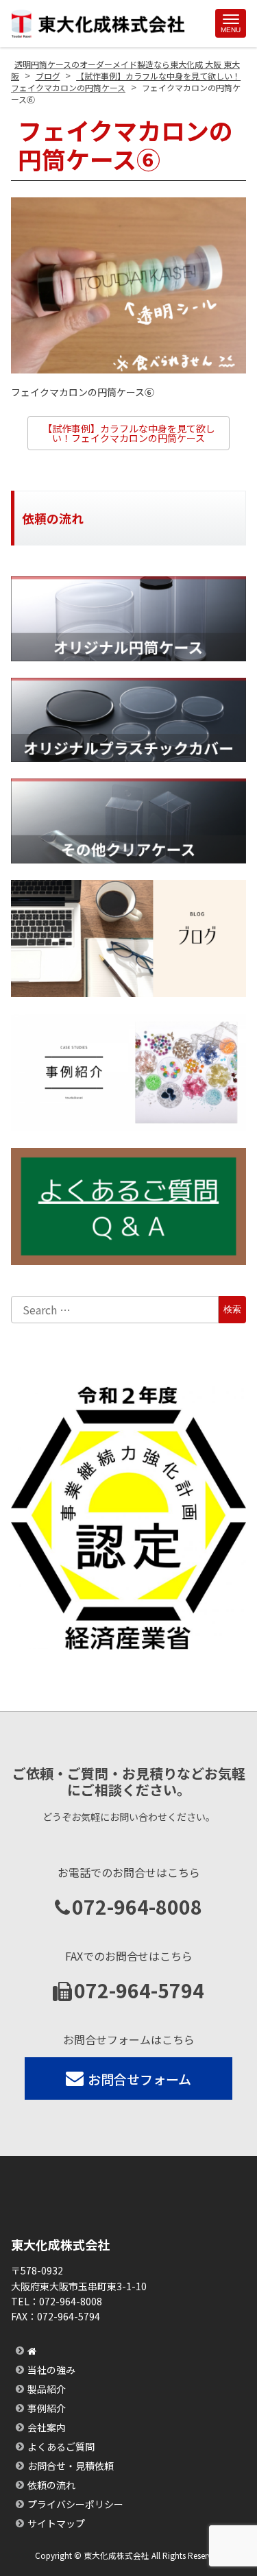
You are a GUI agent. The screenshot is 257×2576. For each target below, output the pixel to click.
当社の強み (51, 2370)
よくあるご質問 (61, 2446)
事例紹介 (47, 2408)
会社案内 (47, 2427)
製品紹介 (47, 2389)
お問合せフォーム (139, 2079)
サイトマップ (56, 2523)
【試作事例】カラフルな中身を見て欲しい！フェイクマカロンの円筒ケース (129, 433)
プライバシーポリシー (75, 2504)
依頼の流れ (51, 2485)
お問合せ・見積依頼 (71, 2466)
